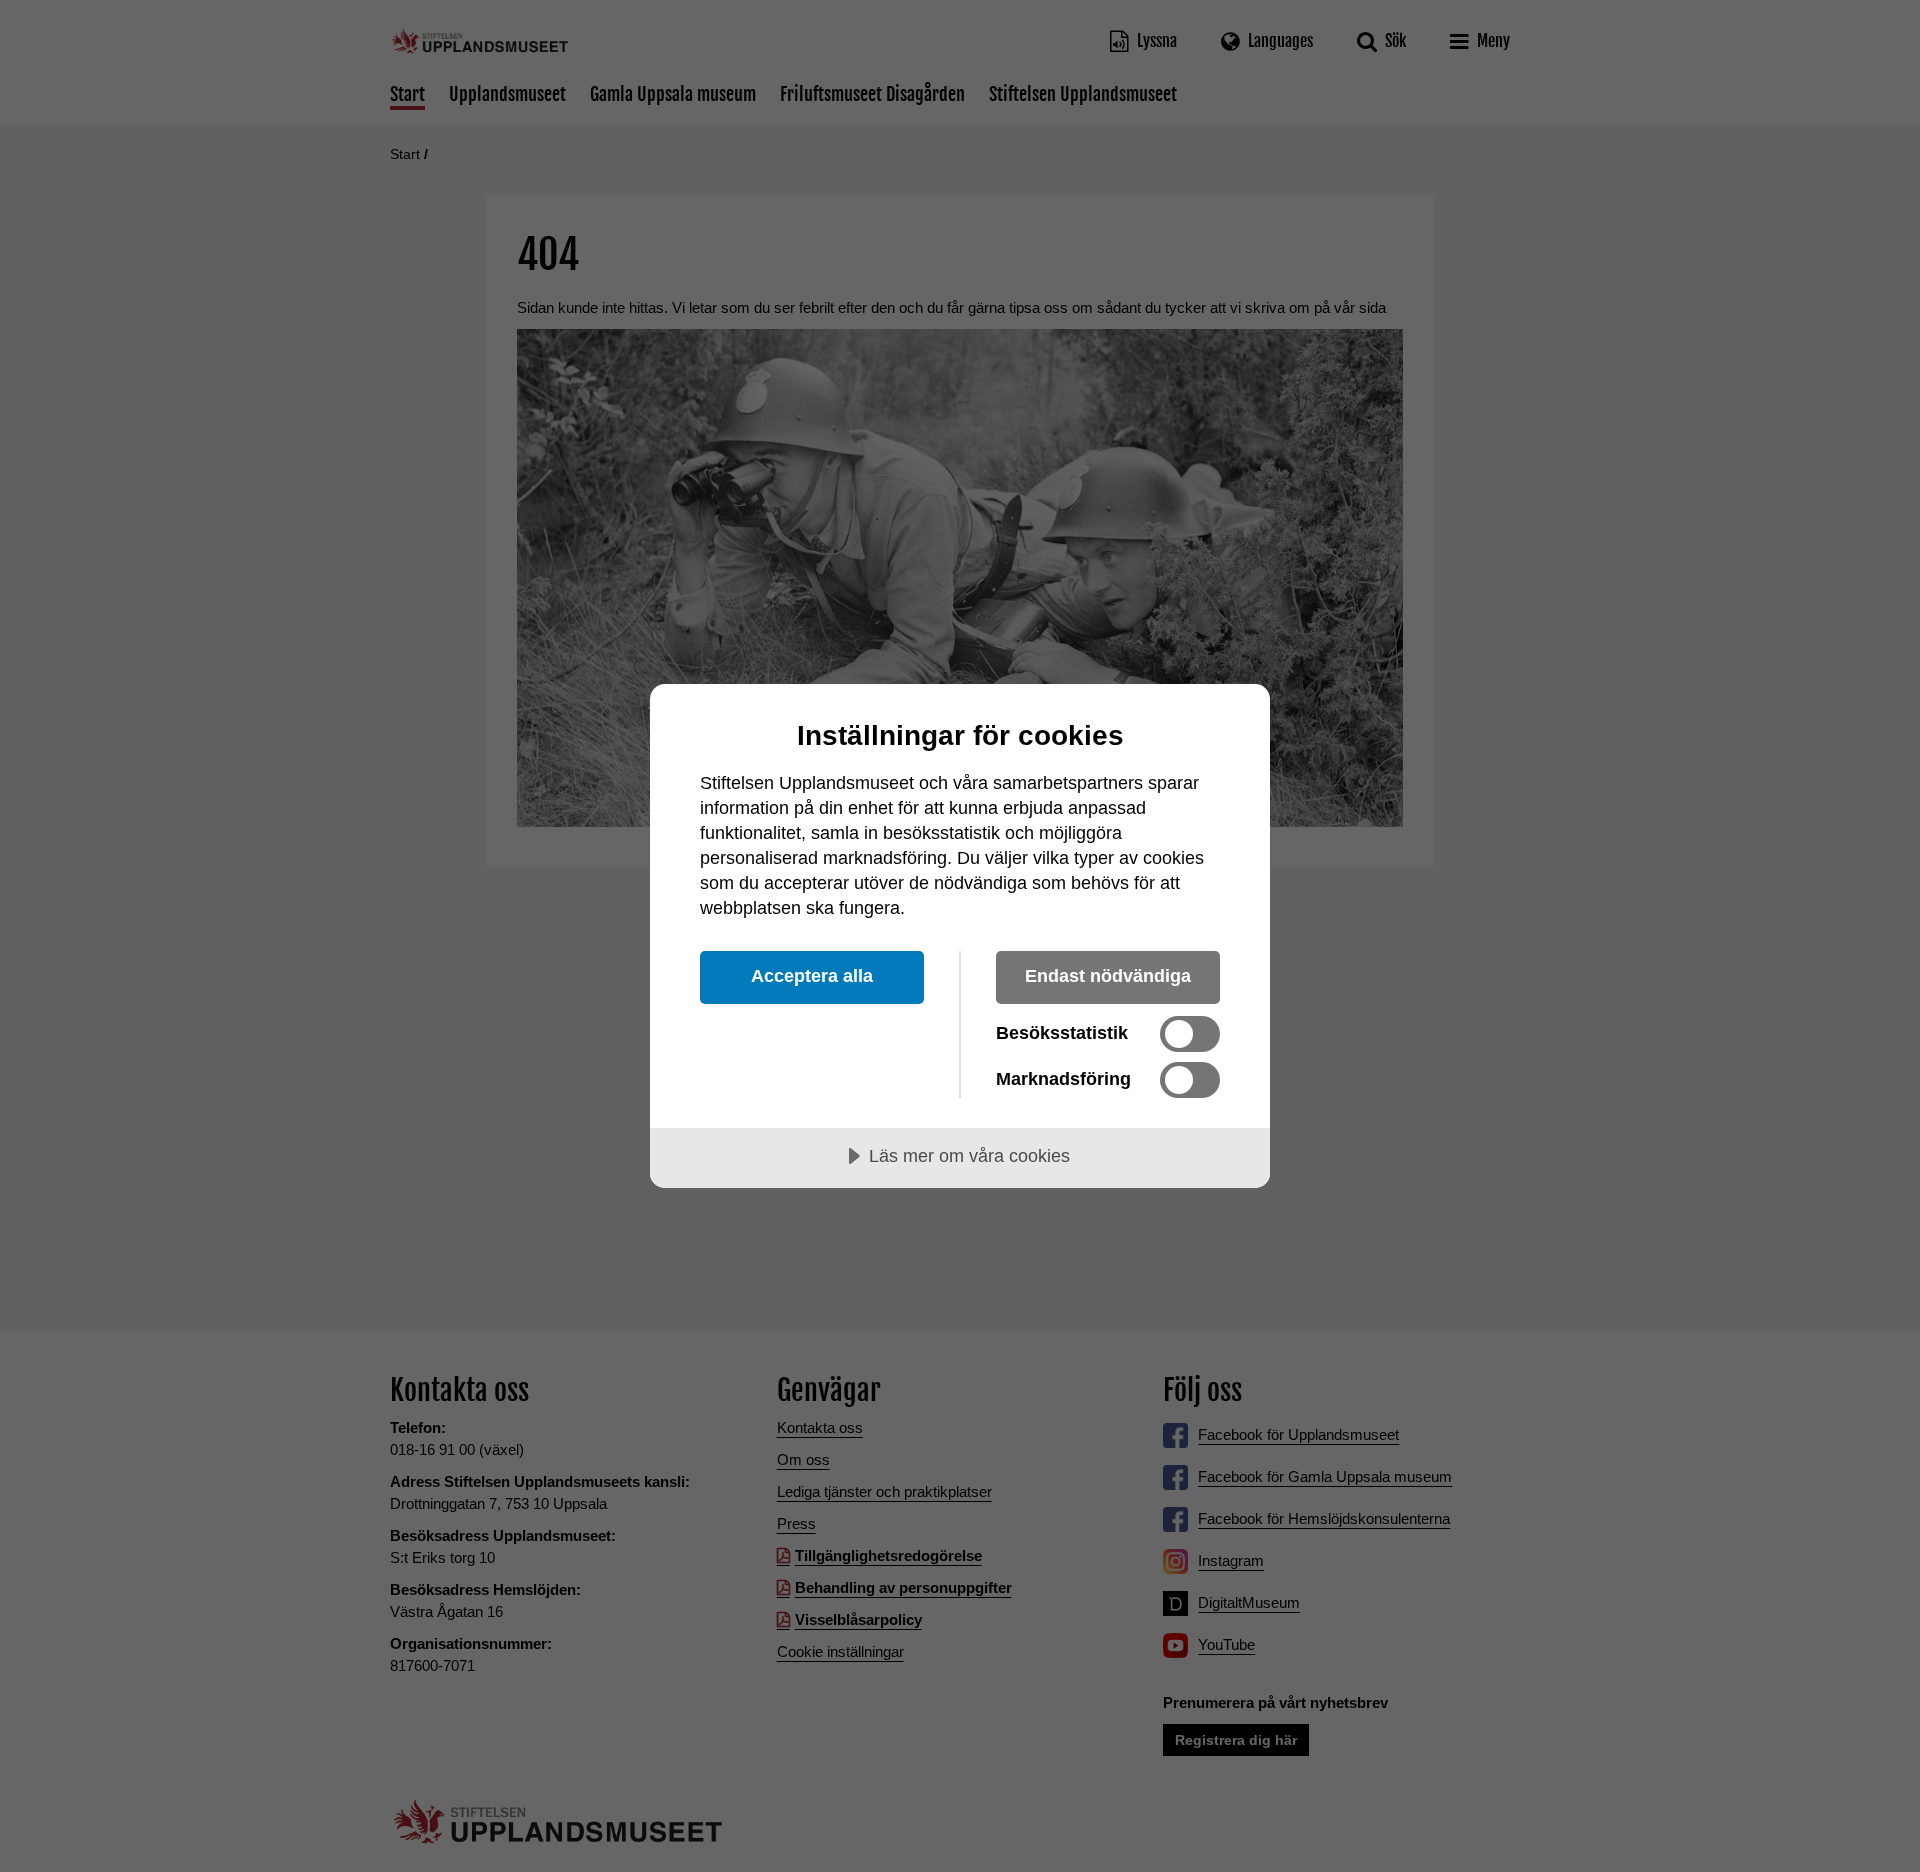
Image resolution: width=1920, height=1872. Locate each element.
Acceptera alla (812, 976)
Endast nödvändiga (1108, 976)
